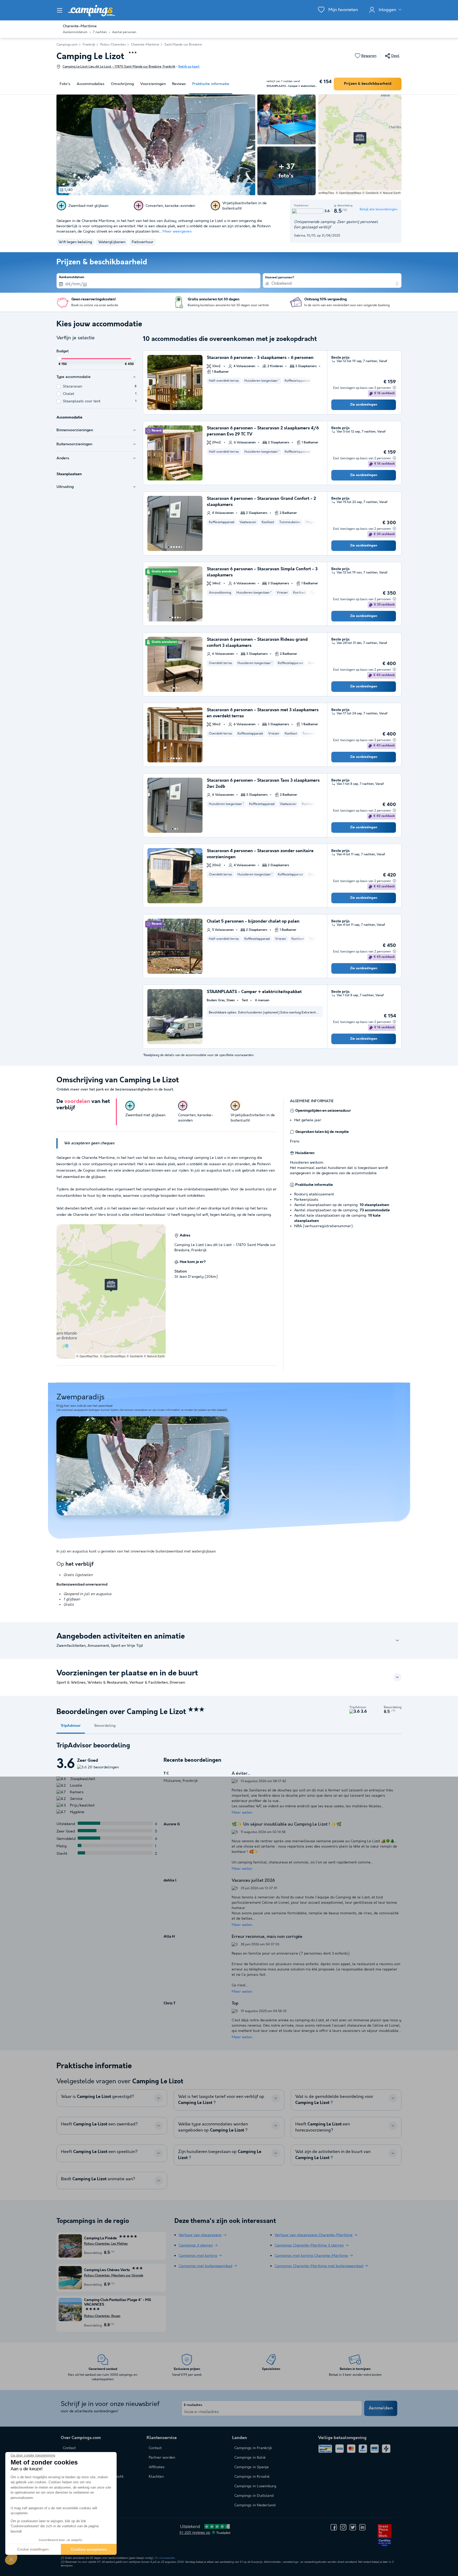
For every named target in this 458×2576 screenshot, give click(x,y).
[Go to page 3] (174, 547)
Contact (155, 2448)
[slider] (59, 359)
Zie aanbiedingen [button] (364, 405)
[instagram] (343, 2527)
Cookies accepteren (89, 2549)
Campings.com (67, 45)
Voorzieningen (153, 84)
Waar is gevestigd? (98, 2097)
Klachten (156, 2477)
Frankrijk (89, 45)
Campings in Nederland (255, 2505)
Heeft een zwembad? (99, 2124)
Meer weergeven (177, 232)
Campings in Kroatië (252, 2477)
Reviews (179, 84)
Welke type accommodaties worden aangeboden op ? (213, 2127)
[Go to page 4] (177, 547)
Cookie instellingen (33, 2549)
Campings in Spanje (252, 2467)
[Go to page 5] (179, 547)
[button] (11, 2559)
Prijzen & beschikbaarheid (368, 84)
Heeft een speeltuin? (99, 2152)
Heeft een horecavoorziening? (323, 2127)
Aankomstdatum (72, 277)
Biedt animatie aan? (98, 2179)
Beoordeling (105, 1726)
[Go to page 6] (182, 547)
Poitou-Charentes (113, 45)
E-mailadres (193, 2405)
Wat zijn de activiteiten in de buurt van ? (333, 2155)
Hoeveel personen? (280, 278)
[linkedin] (362, 2527)
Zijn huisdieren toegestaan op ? (220, 2155)
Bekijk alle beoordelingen (378, 209)
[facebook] (334, 2527)
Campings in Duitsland (254, 2496)
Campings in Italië (250, 2458)
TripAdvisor (71, 1726)
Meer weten (242, 1813)
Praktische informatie (211, 84)
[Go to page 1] (174, 406)
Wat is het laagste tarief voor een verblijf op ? (221, 2100)
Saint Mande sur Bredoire (183, 45)
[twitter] (353, 2527)
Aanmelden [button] (381, 2408)
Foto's (65, 84)
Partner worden (162, 2458)
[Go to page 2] (176, 406)
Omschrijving (122, 84)
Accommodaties (91, 84)
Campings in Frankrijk (253, 2448)
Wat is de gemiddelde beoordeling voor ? (334, 2100)
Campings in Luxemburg (255, 2486)
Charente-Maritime (145, 45)
